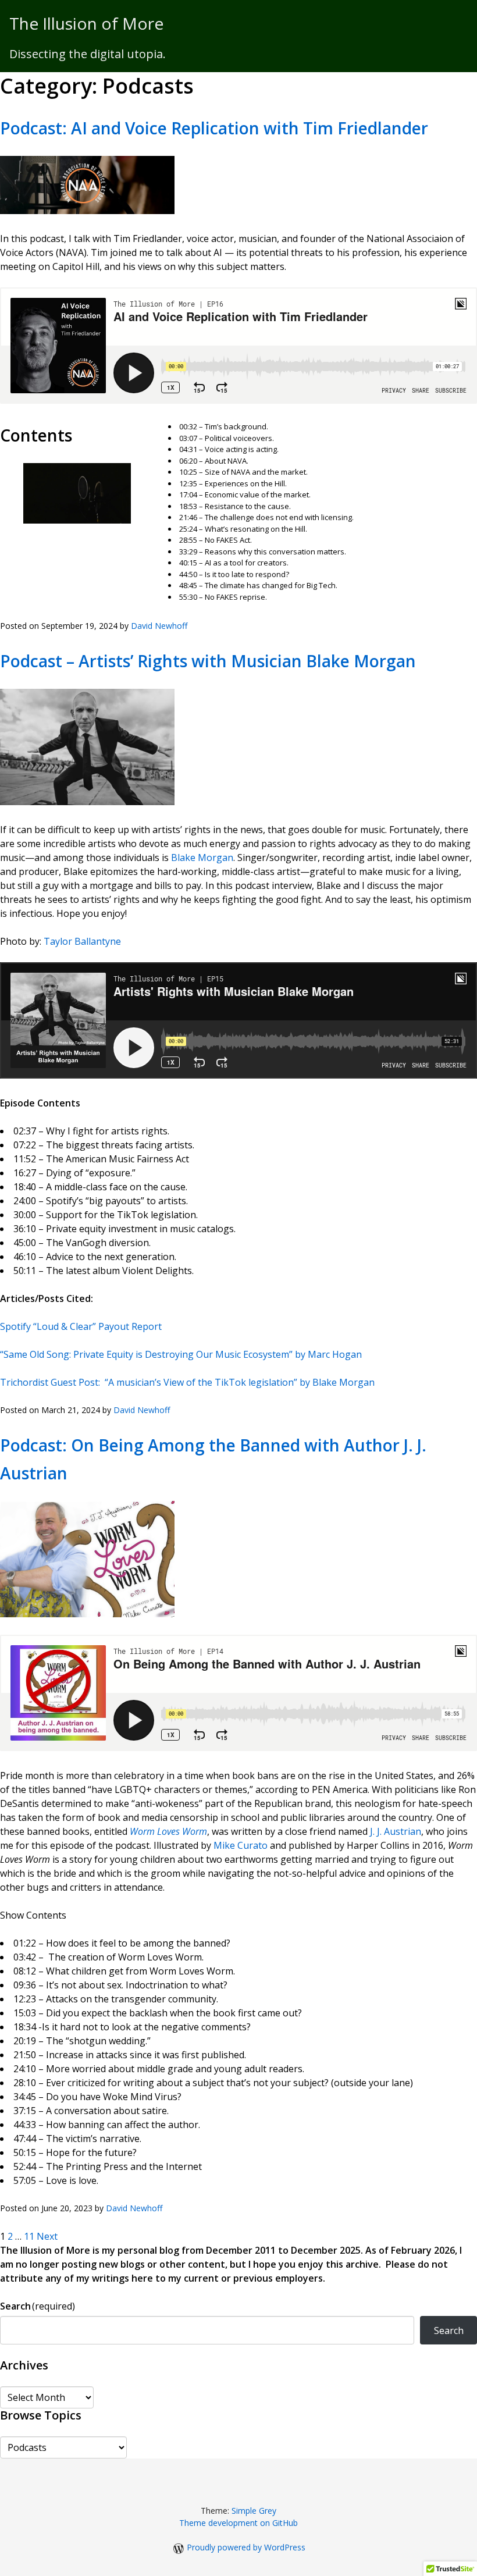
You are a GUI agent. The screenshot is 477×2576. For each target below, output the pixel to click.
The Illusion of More (86, 23)
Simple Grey (254, 2511)
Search (38, 2306)
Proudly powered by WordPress (246, 2547)
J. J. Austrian (396, 1831)
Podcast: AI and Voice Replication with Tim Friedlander (214, 128)
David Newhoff (159, 626)
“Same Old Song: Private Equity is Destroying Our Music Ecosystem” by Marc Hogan (181, 1354)
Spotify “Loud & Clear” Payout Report (81, 1326)
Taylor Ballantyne (82, 941)
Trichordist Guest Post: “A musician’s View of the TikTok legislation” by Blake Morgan (187, 1382)
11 (29, 2236)
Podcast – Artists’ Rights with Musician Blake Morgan (208, 661)
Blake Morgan (202, 858)
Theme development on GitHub (238, 2523)
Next (47, 2236)
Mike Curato (241, 1845)
